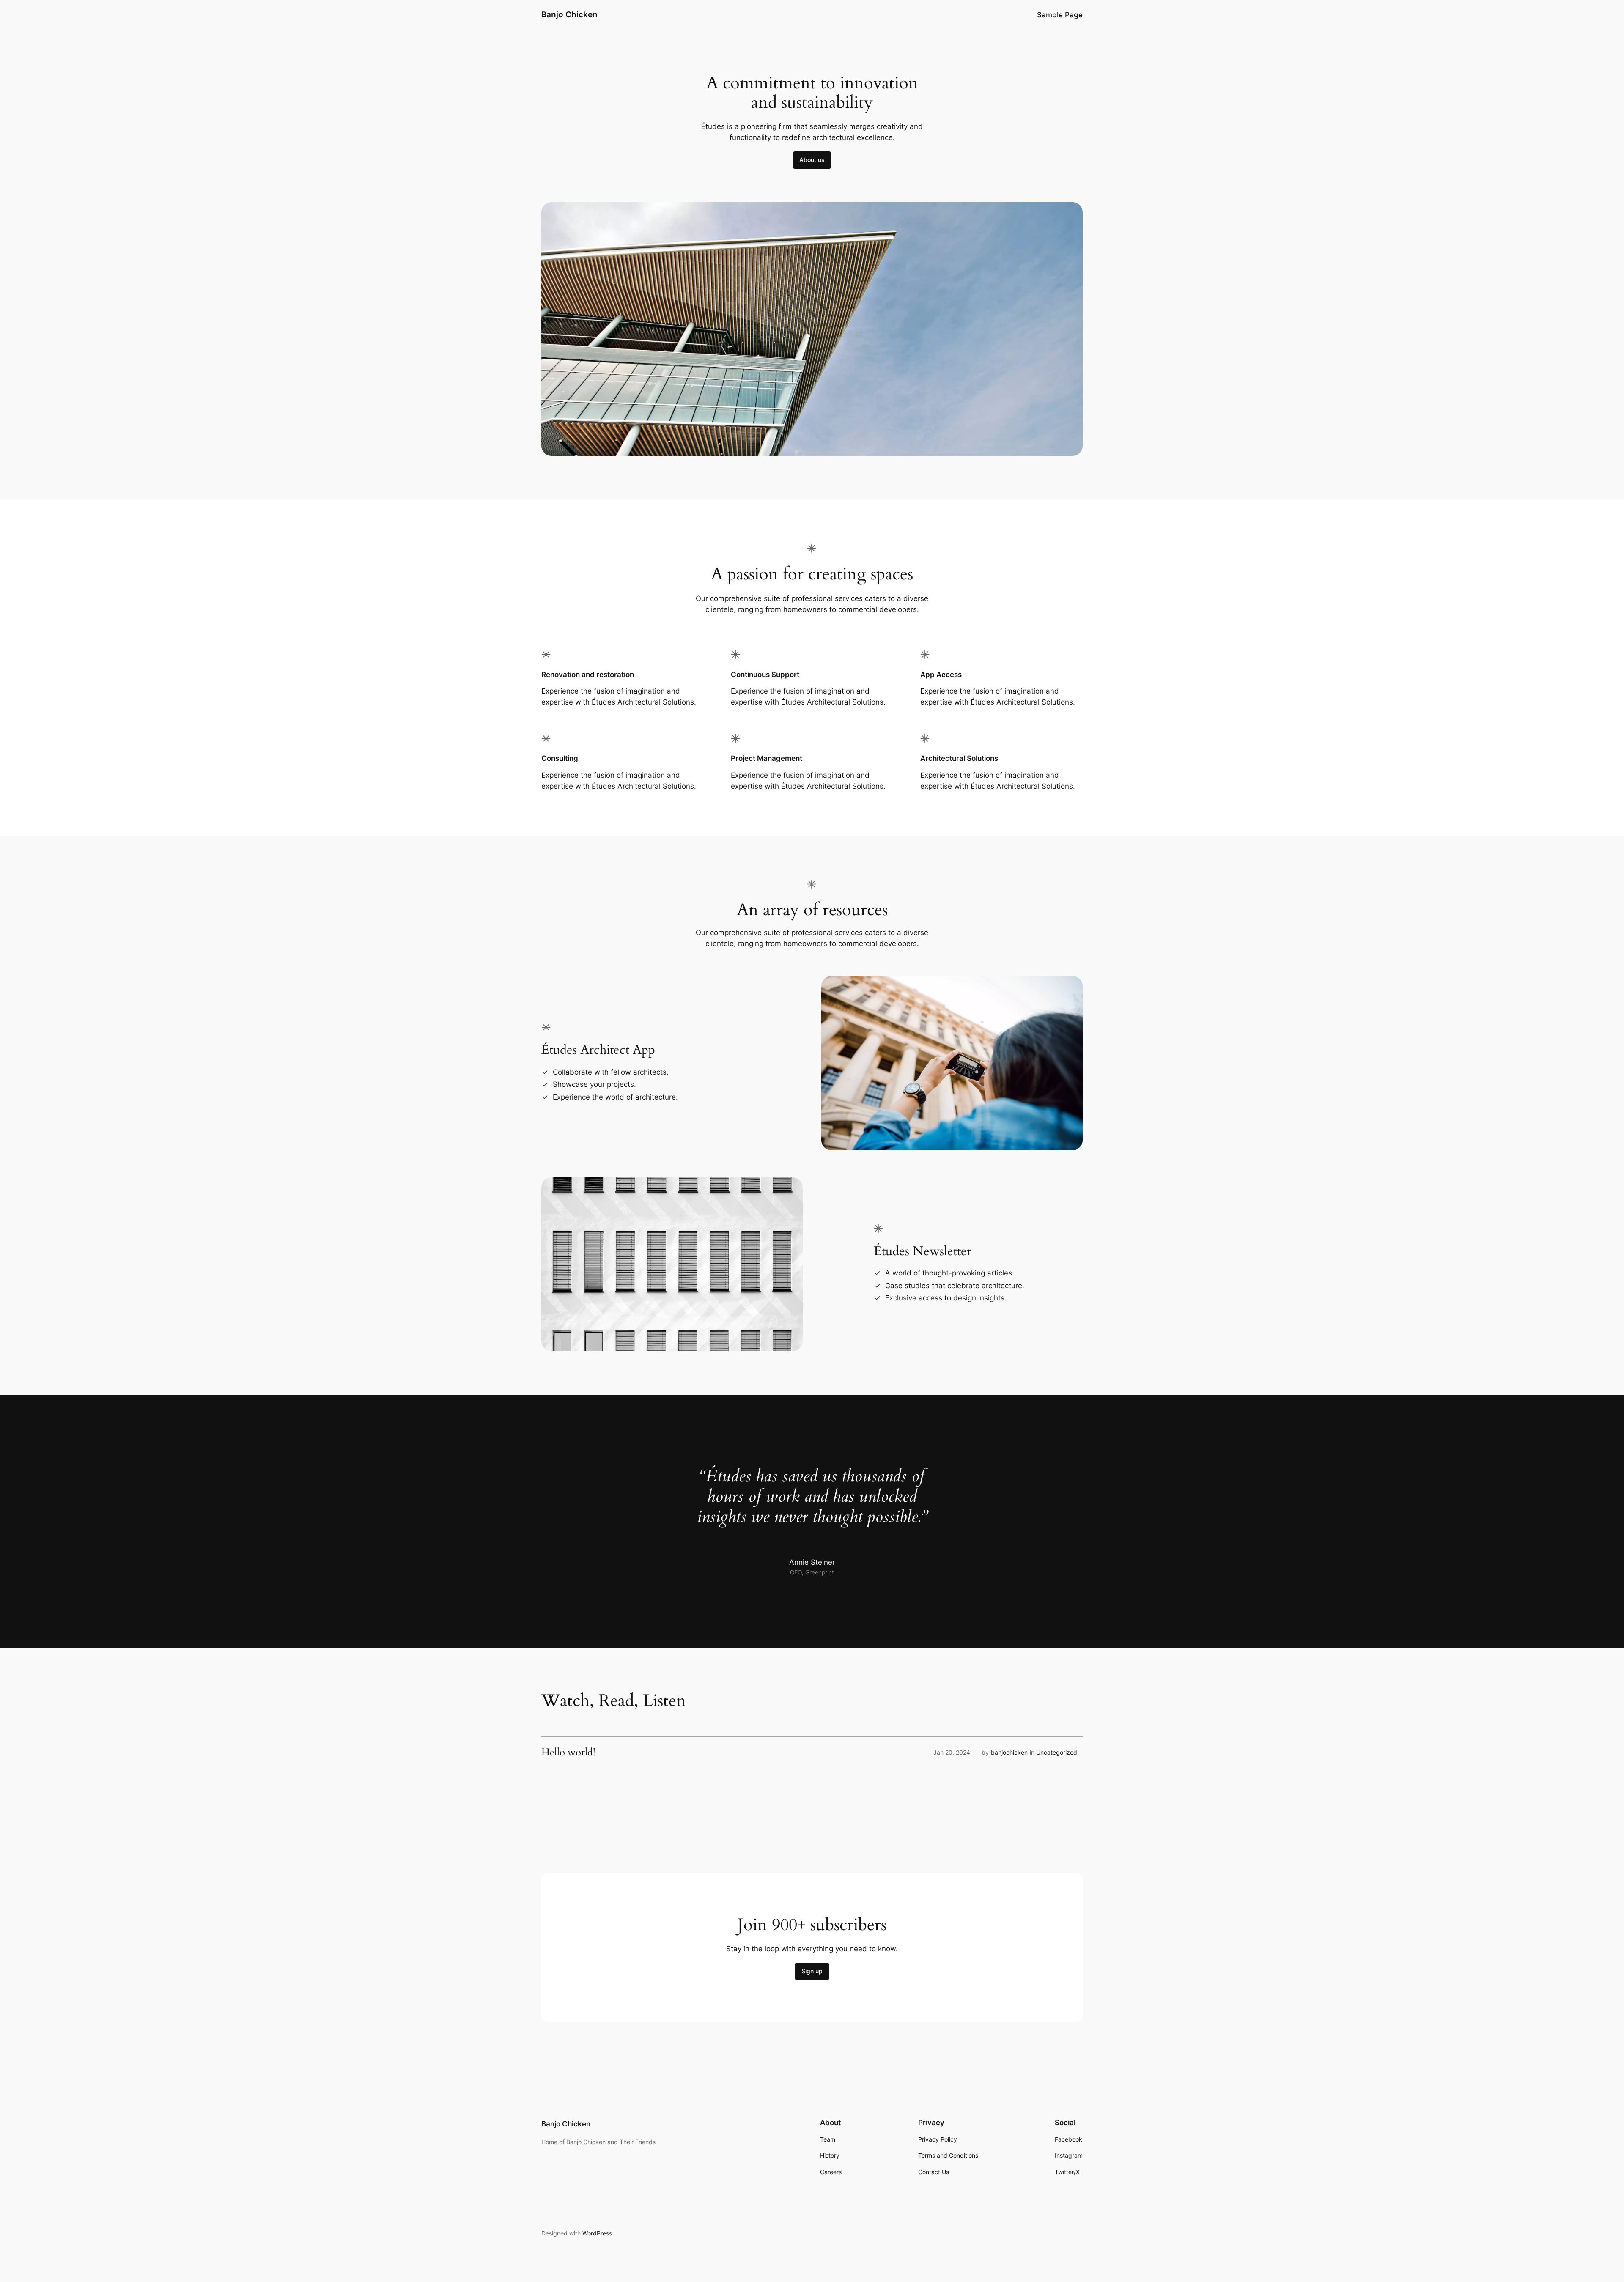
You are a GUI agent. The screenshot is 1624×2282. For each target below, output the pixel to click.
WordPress (597, 2233)
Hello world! (568, 1753)
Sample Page (1060, 15)
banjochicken (1009, 1752)
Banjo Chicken (569, 14)
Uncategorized (1057, 1752)
